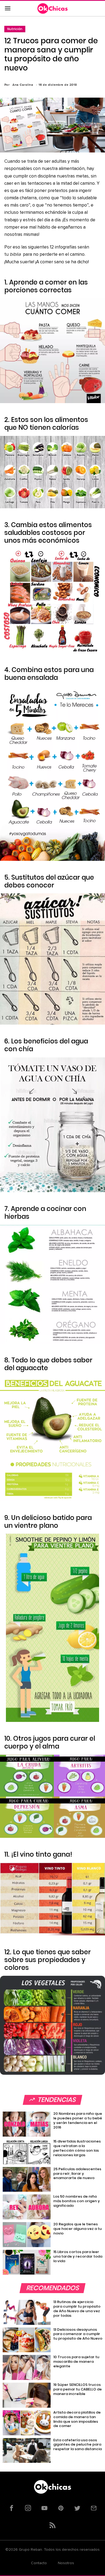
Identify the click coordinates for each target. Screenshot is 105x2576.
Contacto (39, 2563)
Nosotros (66, 2563)
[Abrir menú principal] (8, 9)
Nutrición (15, 29)
